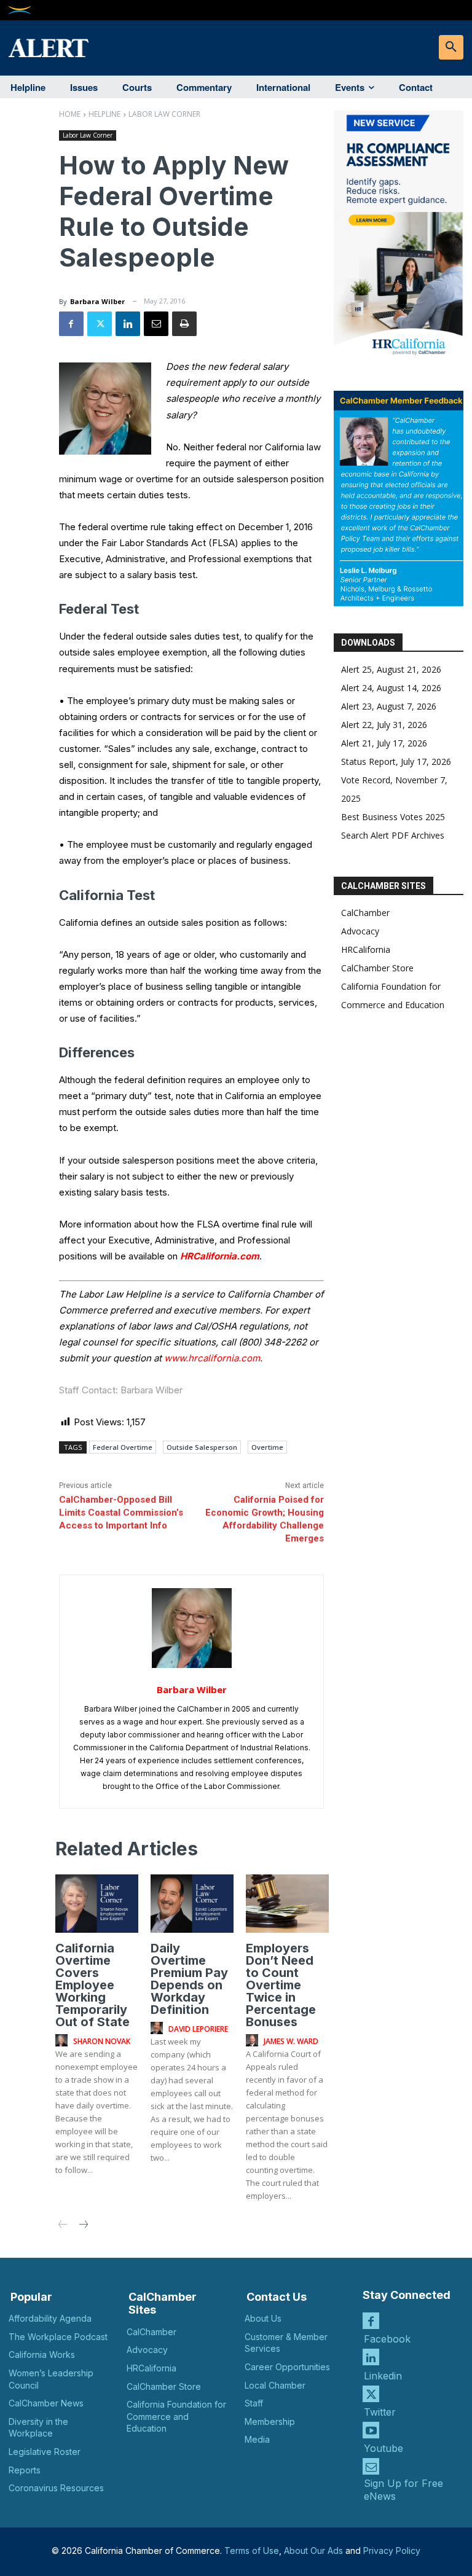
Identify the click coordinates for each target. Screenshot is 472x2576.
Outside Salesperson (202, 1447)
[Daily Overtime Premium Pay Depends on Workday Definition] (192, 1903)
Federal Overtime (123, 1447)
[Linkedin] (128, 324)
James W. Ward (291, 2041)
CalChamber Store (377, 968)
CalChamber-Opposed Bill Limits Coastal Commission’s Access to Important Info (121, 1513)
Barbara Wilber (97, 301)
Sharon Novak (102, 2041)
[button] (451, 47)
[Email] (156, 324)
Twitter (380, 2412)
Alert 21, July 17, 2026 (384, 743)
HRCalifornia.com (220, 1256)
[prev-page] (63, 2226)
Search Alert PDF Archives (393, 835)
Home (70, 114)
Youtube (383, 2448)
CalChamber (365, 913)
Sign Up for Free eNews (403, 2490)
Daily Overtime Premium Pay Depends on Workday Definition (189, 1979)
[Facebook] (71, 324)
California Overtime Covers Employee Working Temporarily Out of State (92, 1985)
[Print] (184, 324)
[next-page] (83, 2226)
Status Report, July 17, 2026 (396, 761)
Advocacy (360, 931)
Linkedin (383, 2376)
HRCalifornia (366, 949)
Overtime (267, 1447)
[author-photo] (63, 2041)
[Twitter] (100, 324)
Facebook (387, 2339)
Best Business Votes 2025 (393, 817)
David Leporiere (198, 2029)
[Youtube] (371, 2430)
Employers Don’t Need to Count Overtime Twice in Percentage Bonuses (281, 1985)
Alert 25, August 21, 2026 (391, 669)
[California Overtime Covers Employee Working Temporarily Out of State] (97, 1903)
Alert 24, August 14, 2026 (391, 688)
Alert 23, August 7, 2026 (389, 706)
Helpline (104, 114)
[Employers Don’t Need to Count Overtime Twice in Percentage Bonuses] (287, 1903)
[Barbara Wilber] (192, 1628)
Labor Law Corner (164, 114)
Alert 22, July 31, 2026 (384, 725)
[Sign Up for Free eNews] (371, 2466)
